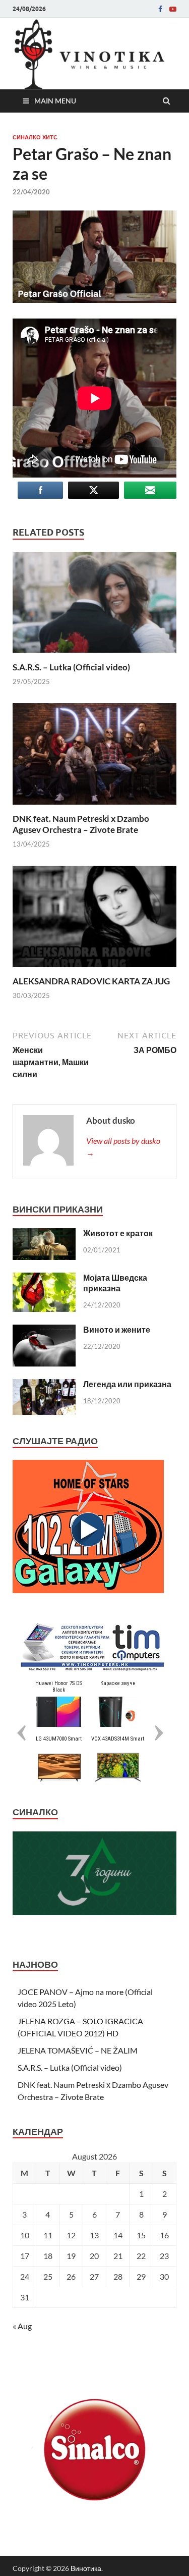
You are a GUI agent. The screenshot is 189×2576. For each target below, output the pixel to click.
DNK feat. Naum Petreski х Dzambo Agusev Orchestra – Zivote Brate (81, 824)
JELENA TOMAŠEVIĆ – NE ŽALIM (78, 2050)
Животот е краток (118, 1233)
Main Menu (55, 101)
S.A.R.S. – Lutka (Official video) (71, 667)
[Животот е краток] (44, 1234)
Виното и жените (117, 1329)
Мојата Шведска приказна (115, 1283)
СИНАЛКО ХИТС (35, 137)
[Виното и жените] (44, 1330)
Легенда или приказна (127, 1384)
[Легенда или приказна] (44, 1385)
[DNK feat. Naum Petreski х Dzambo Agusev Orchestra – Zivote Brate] (94, 807)
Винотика (86, 2568)
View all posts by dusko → (123, 1147)
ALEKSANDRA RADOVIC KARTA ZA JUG (91, 981)
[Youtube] (173, 9)
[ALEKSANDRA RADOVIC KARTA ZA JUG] (94, 969)
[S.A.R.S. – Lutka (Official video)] (94, 655)
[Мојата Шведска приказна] (44, 1278)
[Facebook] (160, 9)
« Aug (22, 2326)
